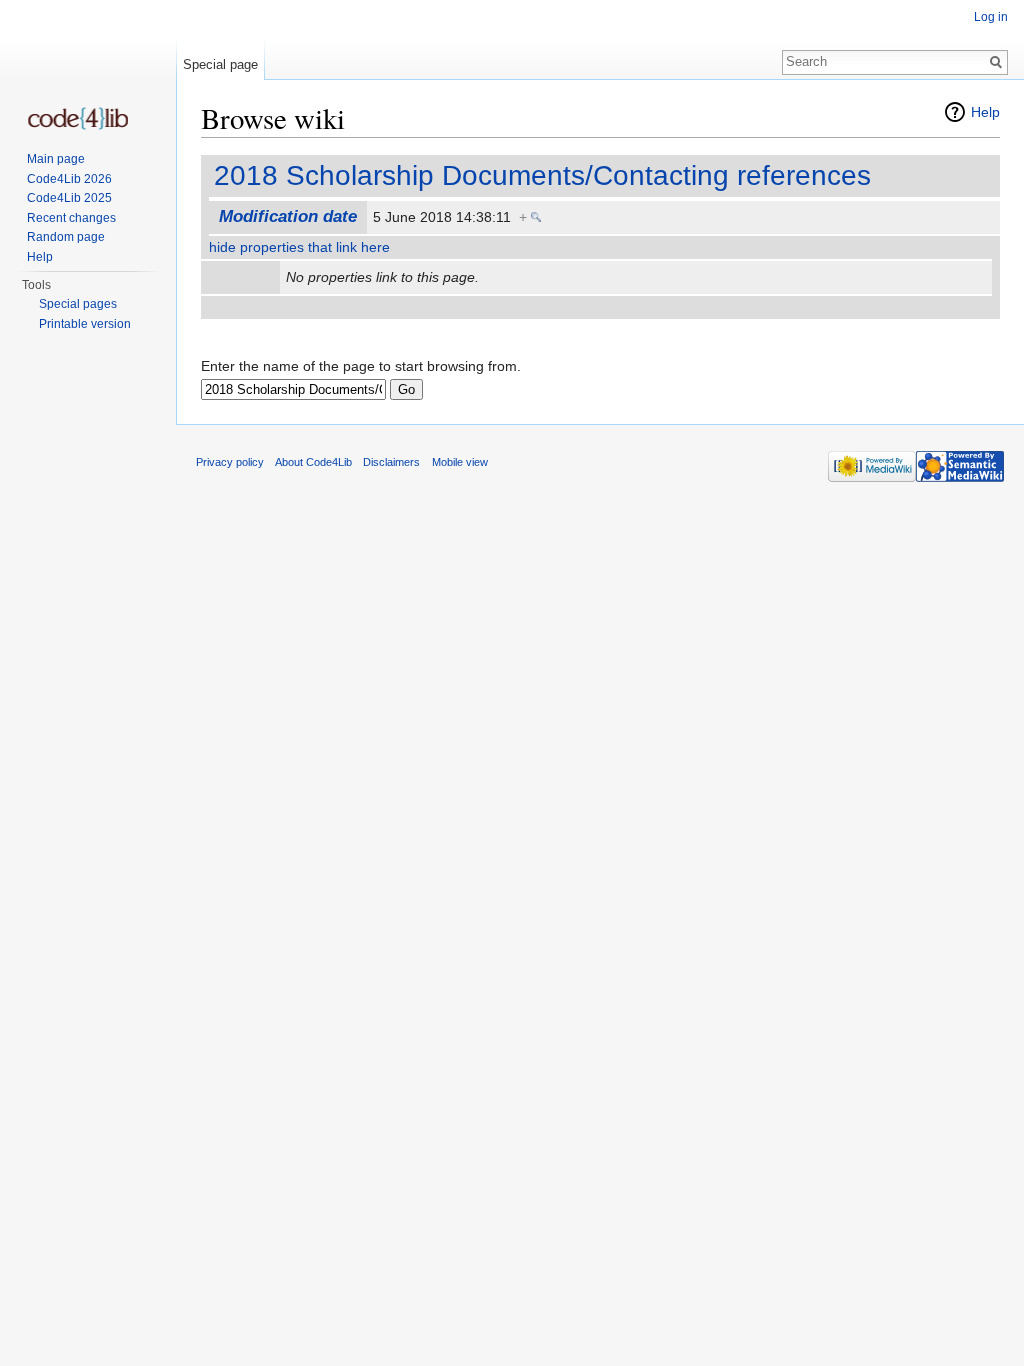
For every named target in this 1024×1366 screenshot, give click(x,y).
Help (985, 112)
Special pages (78, 304)
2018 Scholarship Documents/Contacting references (542, 175)
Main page (56, 159)
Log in (991, 17)
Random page (66, 237)
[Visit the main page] (78, 118)
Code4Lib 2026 (69, 179)
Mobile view (460, 462)
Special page (220, 64)
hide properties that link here (299, 247)
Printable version (85, 324)
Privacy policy (230, 462)
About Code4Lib (313, 462)
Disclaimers (391, 462)
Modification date (288, 216)
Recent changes (71, 218)
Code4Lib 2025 (69, 198)
